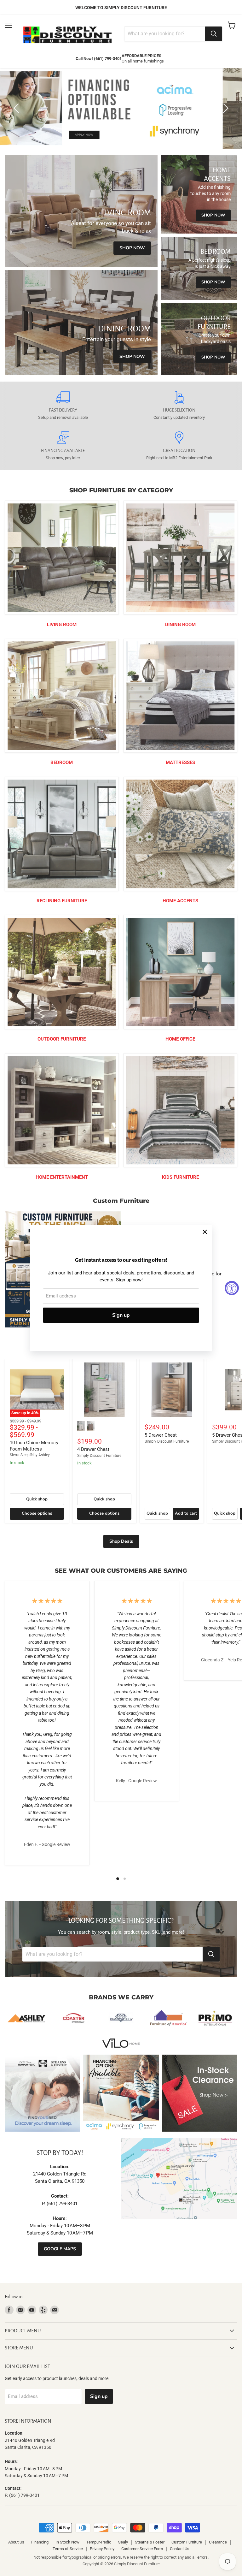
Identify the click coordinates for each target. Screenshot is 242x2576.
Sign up (121, 1315)
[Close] (205, 1232)
